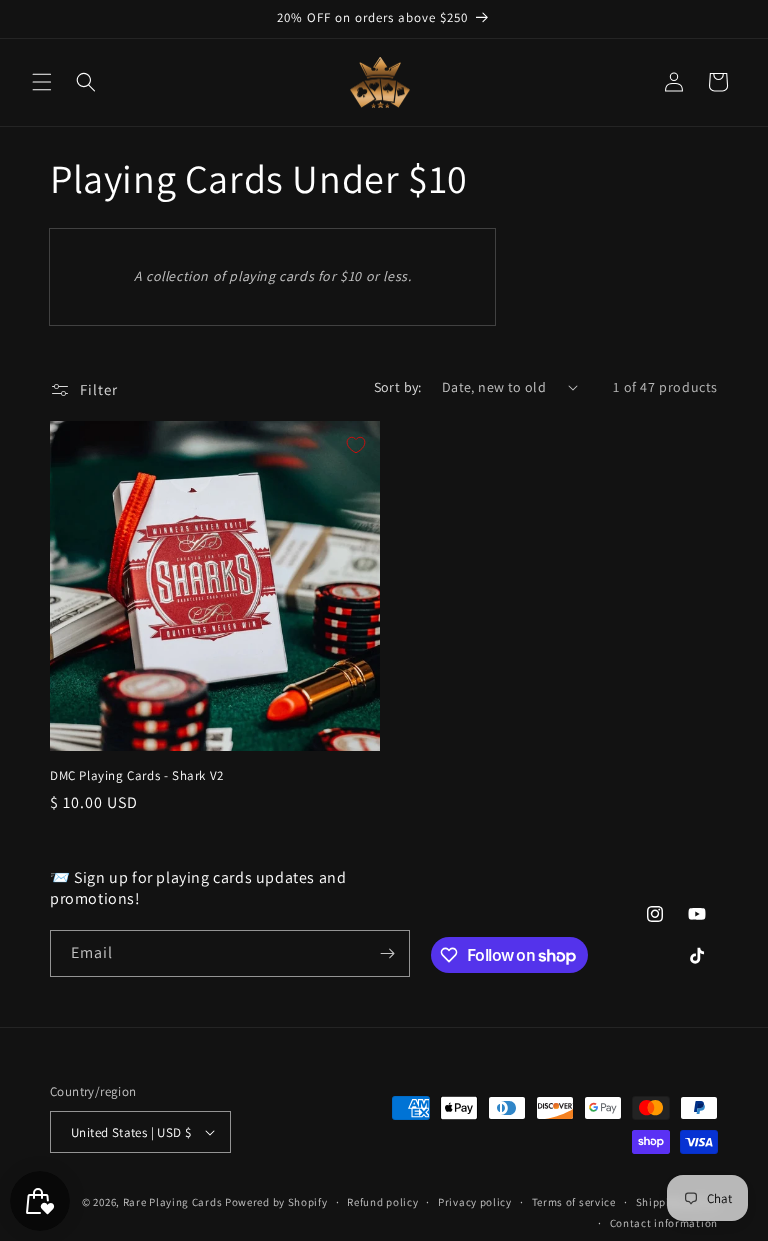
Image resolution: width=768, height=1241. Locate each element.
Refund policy (382, 1202)
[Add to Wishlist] (356, 445)
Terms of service (574, 1202)
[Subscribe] (387, 953)
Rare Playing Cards (173, 1202)
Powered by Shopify (276, 1202)
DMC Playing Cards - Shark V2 (137, 776)
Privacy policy (475, 1202)
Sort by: (398, 387)
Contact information (664, 1223)
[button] (42, 82)
